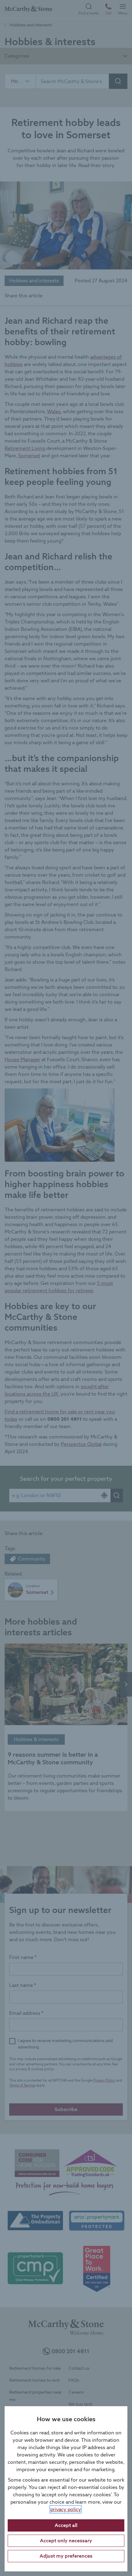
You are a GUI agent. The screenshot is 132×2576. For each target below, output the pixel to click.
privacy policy (66, 2509)
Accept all (66, 2525)
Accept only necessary (66, 2541)
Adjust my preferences (66, 2556)
